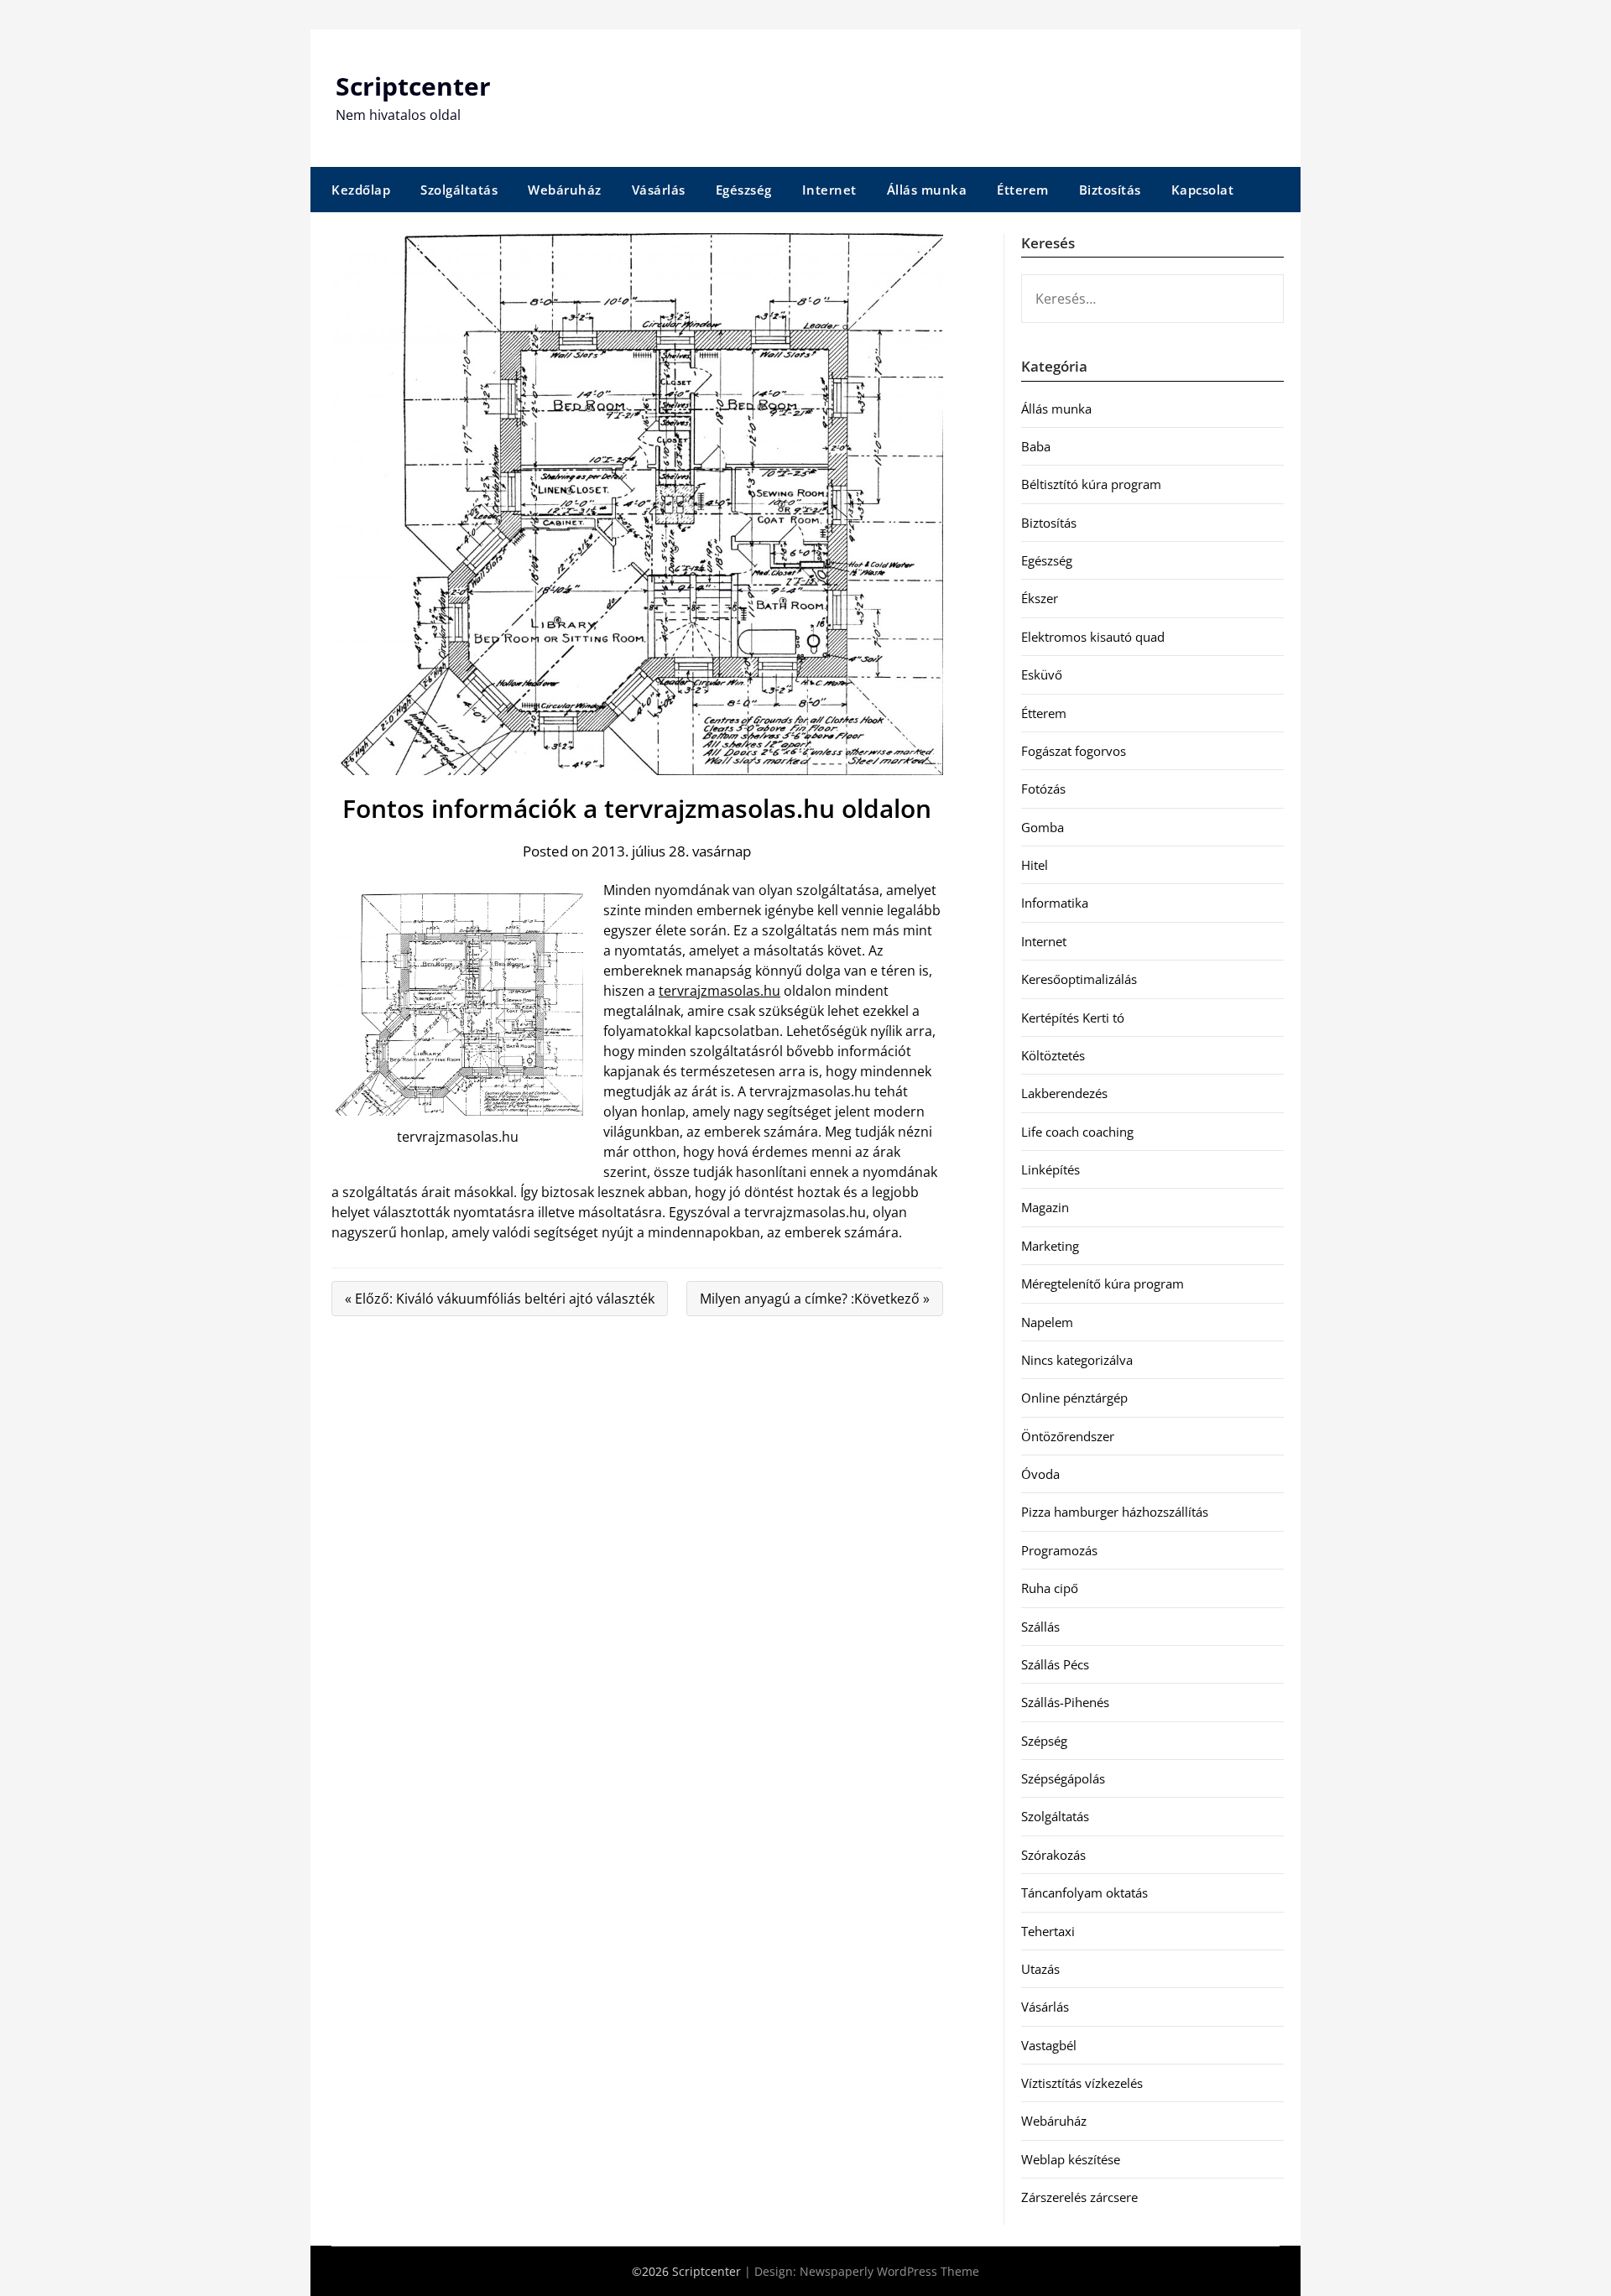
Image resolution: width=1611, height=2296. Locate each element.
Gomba (1043, 827)
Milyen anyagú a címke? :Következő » (815, 1299)
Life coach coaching (1077, 1132)
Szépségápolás (1063, 1778)
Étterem (1023, 190)
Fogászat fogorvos (1074, 751)
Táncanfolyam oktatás (1084, 1893)
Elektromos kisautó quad (1093, 637)
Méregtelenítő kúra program (1103, 1283)
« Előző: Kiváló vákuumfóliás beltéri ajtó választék (500, 1299)
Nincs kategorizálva (1077, 1360)
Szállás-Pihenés (1065, 1702)
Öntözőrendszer (1068, 1436)
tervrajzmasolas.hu (719, 991)
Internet (829, 190)
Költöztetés (1053, 1055)
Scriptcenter (413, 86)
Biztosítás (1110, 190)
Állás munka (927, 190)
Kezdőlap (361, 190)
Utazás (1040, 1969)
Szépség (1044, 1741)
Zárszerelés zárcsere (1079, 2197)
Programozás (1059, 1550)
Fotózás (1043, 789)
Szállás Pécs (1055, 1664)
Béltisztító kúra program (1091, 484)
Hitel (1035, 865)
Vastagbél (1049, 2045)
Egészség (744, 190)
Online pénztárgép (1074, 1398)
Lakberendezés (1064, 1093)
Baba (1036, 446)
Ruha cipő (1050, 1588)
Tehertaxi (1048, 1931)
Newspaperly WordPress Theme (889, 2271)
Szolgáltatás (459, 190)
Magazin (1045, 1207)
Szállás (1040, 1627)
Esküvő (1042, 674)
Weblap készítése (1071, 2159)
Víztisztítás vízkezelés (1082, 2083)
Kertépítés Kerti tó (1073, 1018)
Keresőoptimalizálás (1079, 979)
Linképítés (1051, 1169)
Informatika (1055, 903)
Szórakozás (1053, 1855)
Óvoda (1040, 1474)
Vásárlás (659, 190)
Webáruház (565, 190)
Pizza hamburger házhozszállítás (1115, 1512)
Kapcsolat (1203, 190)
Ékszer (1040, 598)
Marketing (1050, 1246)
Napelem (1047, 1322)
